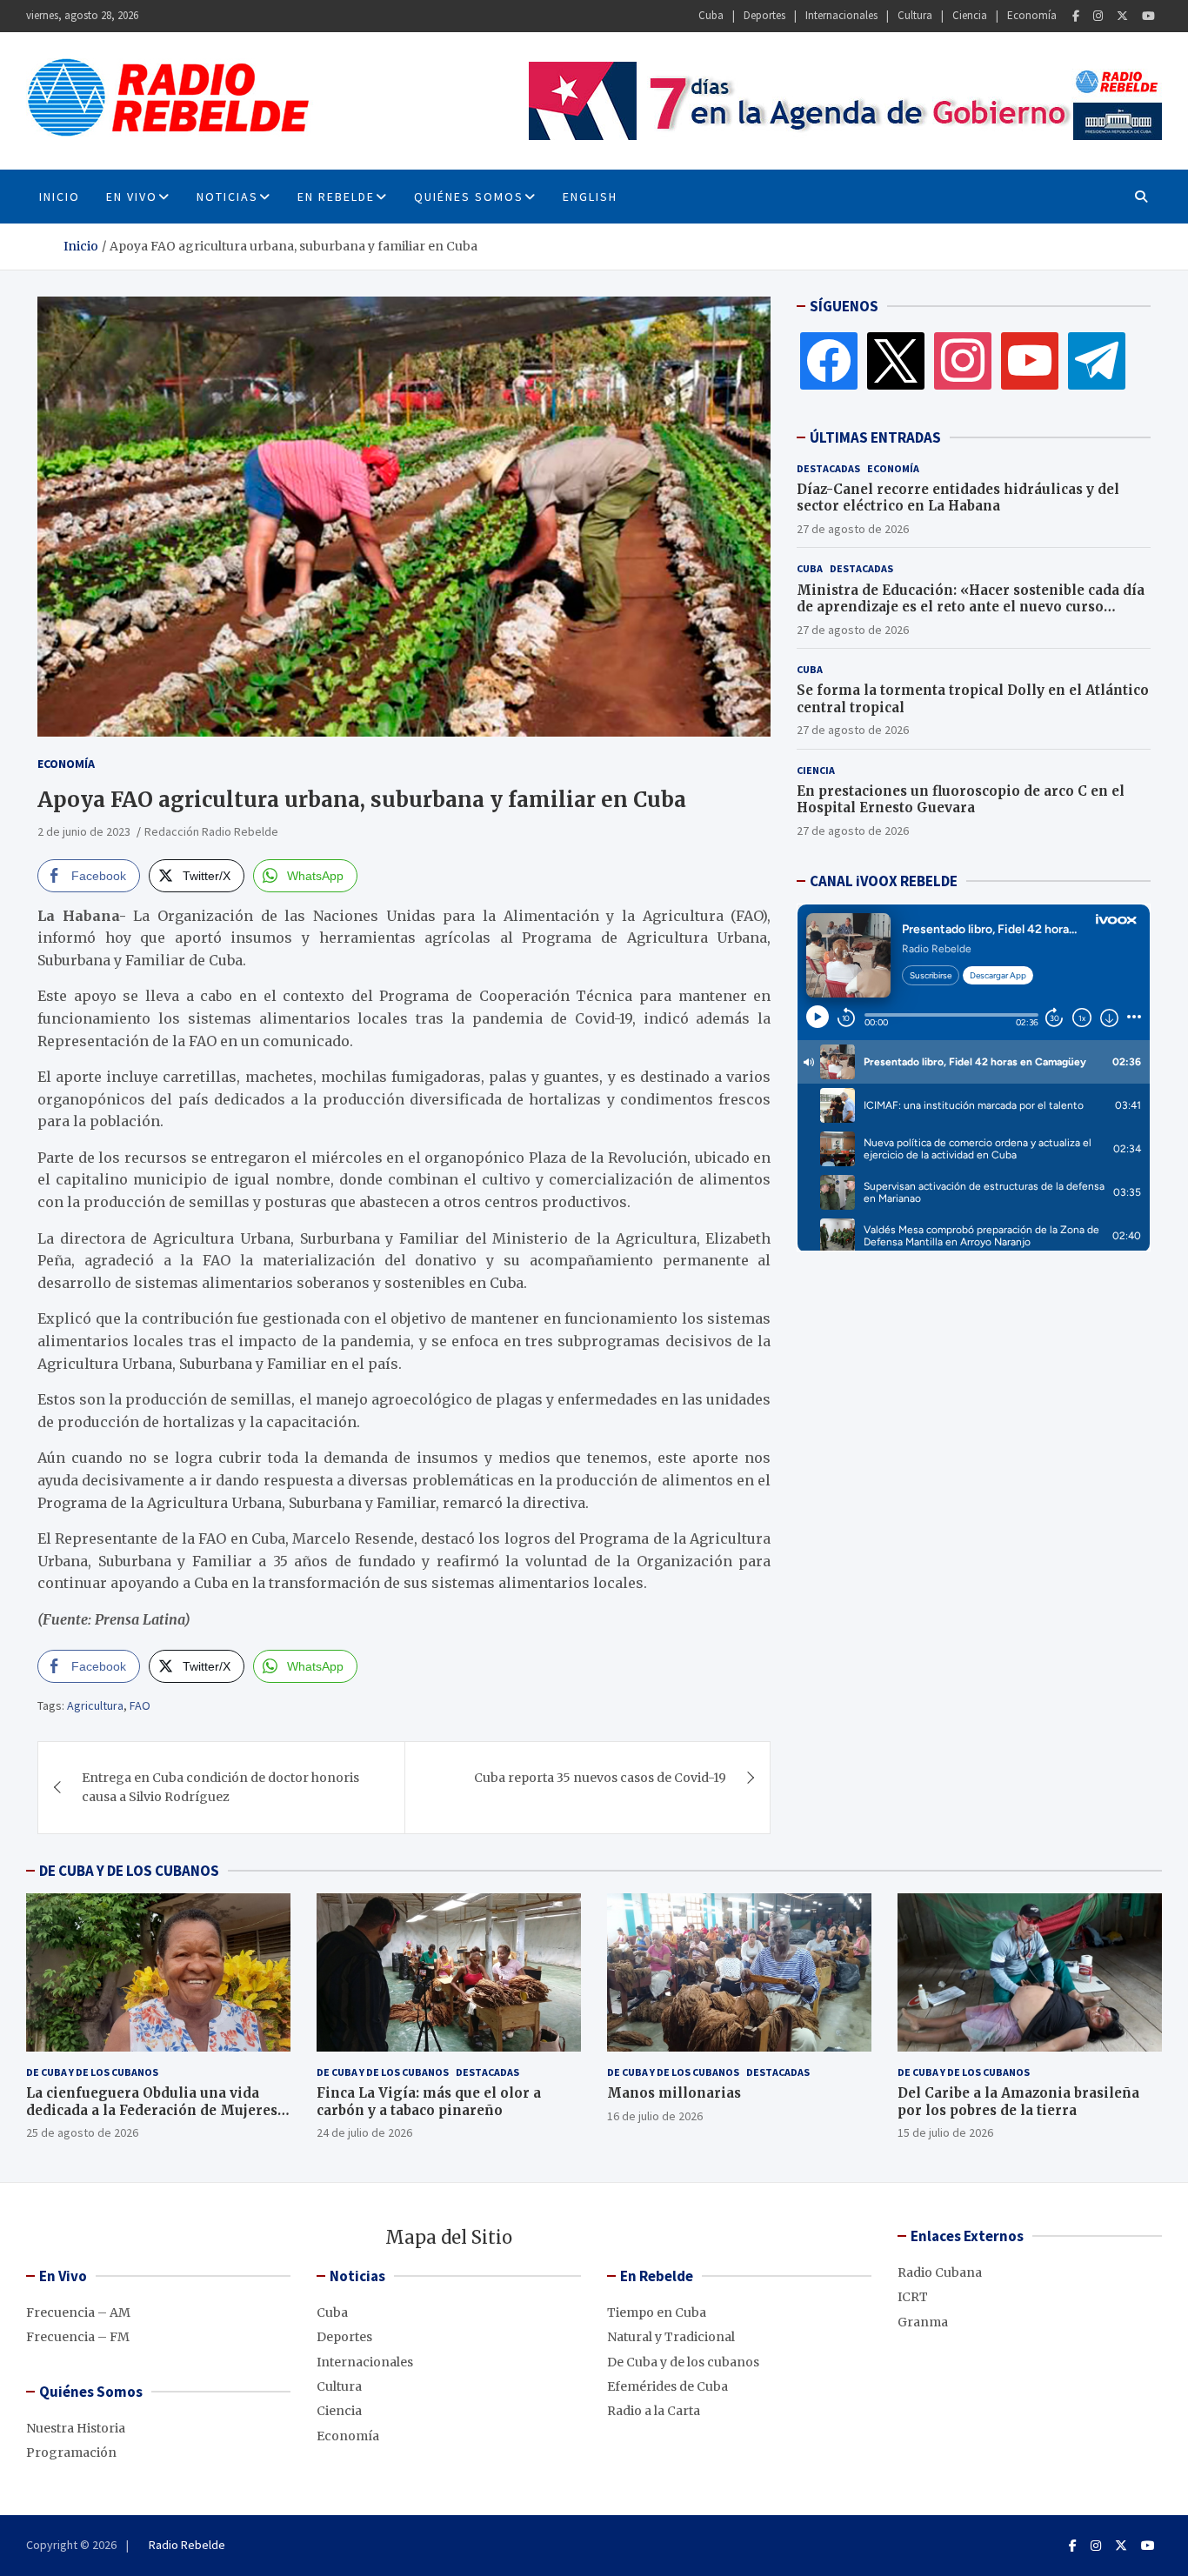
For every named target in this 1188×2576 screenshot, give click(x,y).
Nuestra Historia (76, 2428)
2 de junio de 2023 (84, 831)
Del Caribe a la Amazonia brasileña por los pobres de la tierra (1018, 2102)
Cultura (915, 15)
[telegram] (1097, 360)
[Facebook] (1076, 16)
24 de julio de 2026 (364, 2132)
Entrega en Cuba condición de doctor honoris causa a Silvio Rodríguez (220, 1787)
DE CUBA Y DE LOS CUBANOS (129, 1871)
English (590, 197)
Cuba (711, 15)
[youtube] (1030, 360)
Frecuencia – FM (78, 2337)
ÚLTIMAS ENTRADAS (875, 437)
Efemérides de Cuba (667, 2386)
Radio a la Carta (654, 2411)
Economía (1032, 15)
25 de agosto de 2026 (82, 2132)
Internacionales (841, 15)
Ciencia (970, 15)
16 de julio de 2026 (655, 2116)
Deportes (764, 15)
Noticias (227, 197)
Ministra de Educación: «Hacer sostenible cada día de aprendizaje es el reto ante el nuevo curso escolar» (971, 607)
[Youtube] (1148, 16)
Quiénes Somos (469, 197)
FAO (140, 1705)
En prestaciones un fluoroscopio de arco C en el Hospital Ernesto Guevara (961, 800)
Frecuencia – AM (78, 2312)
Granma (923, 2322)
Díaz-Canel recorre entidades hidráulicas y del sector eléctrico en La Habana (958, 498)
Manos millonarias (674, 2093)
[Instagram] (1098, 16)
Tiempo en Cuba (657, 2312)
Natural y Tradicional (671, 2337)
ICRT (913, 2297)
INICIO (60, 197)
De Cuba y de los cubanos (92, 2072)
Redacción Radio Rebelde (211, 831)
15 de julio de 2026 (945, 2132)
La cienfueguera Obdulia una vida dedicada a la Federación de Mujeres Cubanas (152, 2110)
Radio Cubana (940, 2272)
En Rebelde (336, 197)
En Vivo (132, 197)
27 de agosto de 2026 (853, 529)
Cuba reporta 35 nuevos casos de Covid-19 (600, 1778)
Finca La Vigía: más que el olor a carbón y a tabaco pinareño (429, 2102)
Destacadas (828, 468)
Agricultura (95, 1705)
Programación (71, 2453)
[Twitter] (1122, 16)
